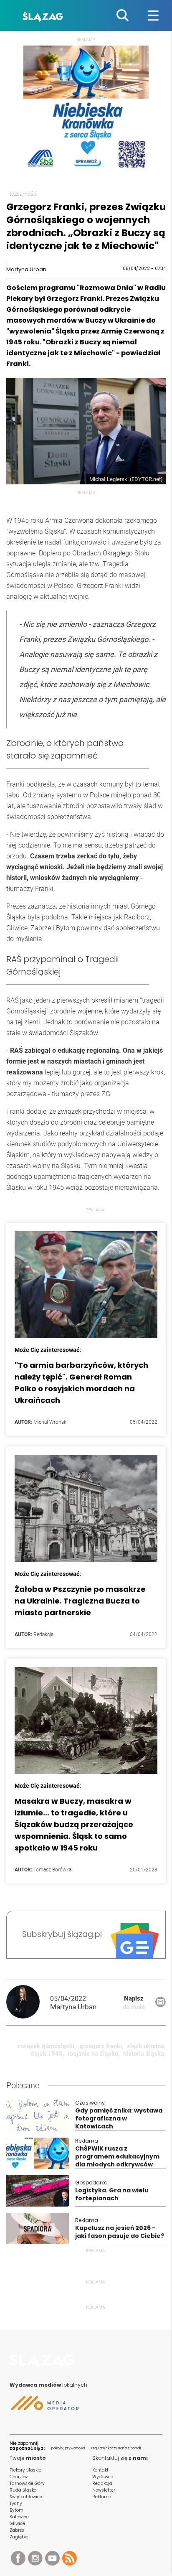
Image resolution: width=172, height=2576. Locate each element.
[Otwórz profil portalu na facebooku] (18, 2561)
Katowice (19, 2517)
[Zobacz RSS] (70, 2560)
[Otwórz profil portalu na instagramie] (35, 2561)
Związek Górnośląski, (47, 2046)
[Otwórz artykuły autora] (28, 2003)
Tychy (16, 2503)
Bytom (16, 2510)
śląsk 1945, (48, 2054)
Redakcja (102, 2483)
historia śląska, (144, 2054)
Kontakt (100, 2470)
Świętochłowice (26, 2497)
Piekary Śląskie (25, 2470)
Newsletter (104, 2490)
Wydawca (103, 2477)
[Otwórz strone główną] (44, 2371)
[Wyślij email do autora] (161, 2005)
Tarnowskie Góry (27, 2483)
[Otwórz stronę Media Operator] (44, 2406)
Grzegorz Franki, (101, 2046)
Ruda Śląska (23, 2490)
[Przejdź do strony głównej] (44, 15)
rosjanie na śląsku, (94, 2054)
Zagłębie (19, 2537)
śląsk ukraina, (146, 2046)
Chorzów (19, 2477)
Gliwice (17, 2524)
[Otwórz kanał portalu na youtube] (52, 2561)
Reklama (102, 2497)
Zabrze (17, 2530)
